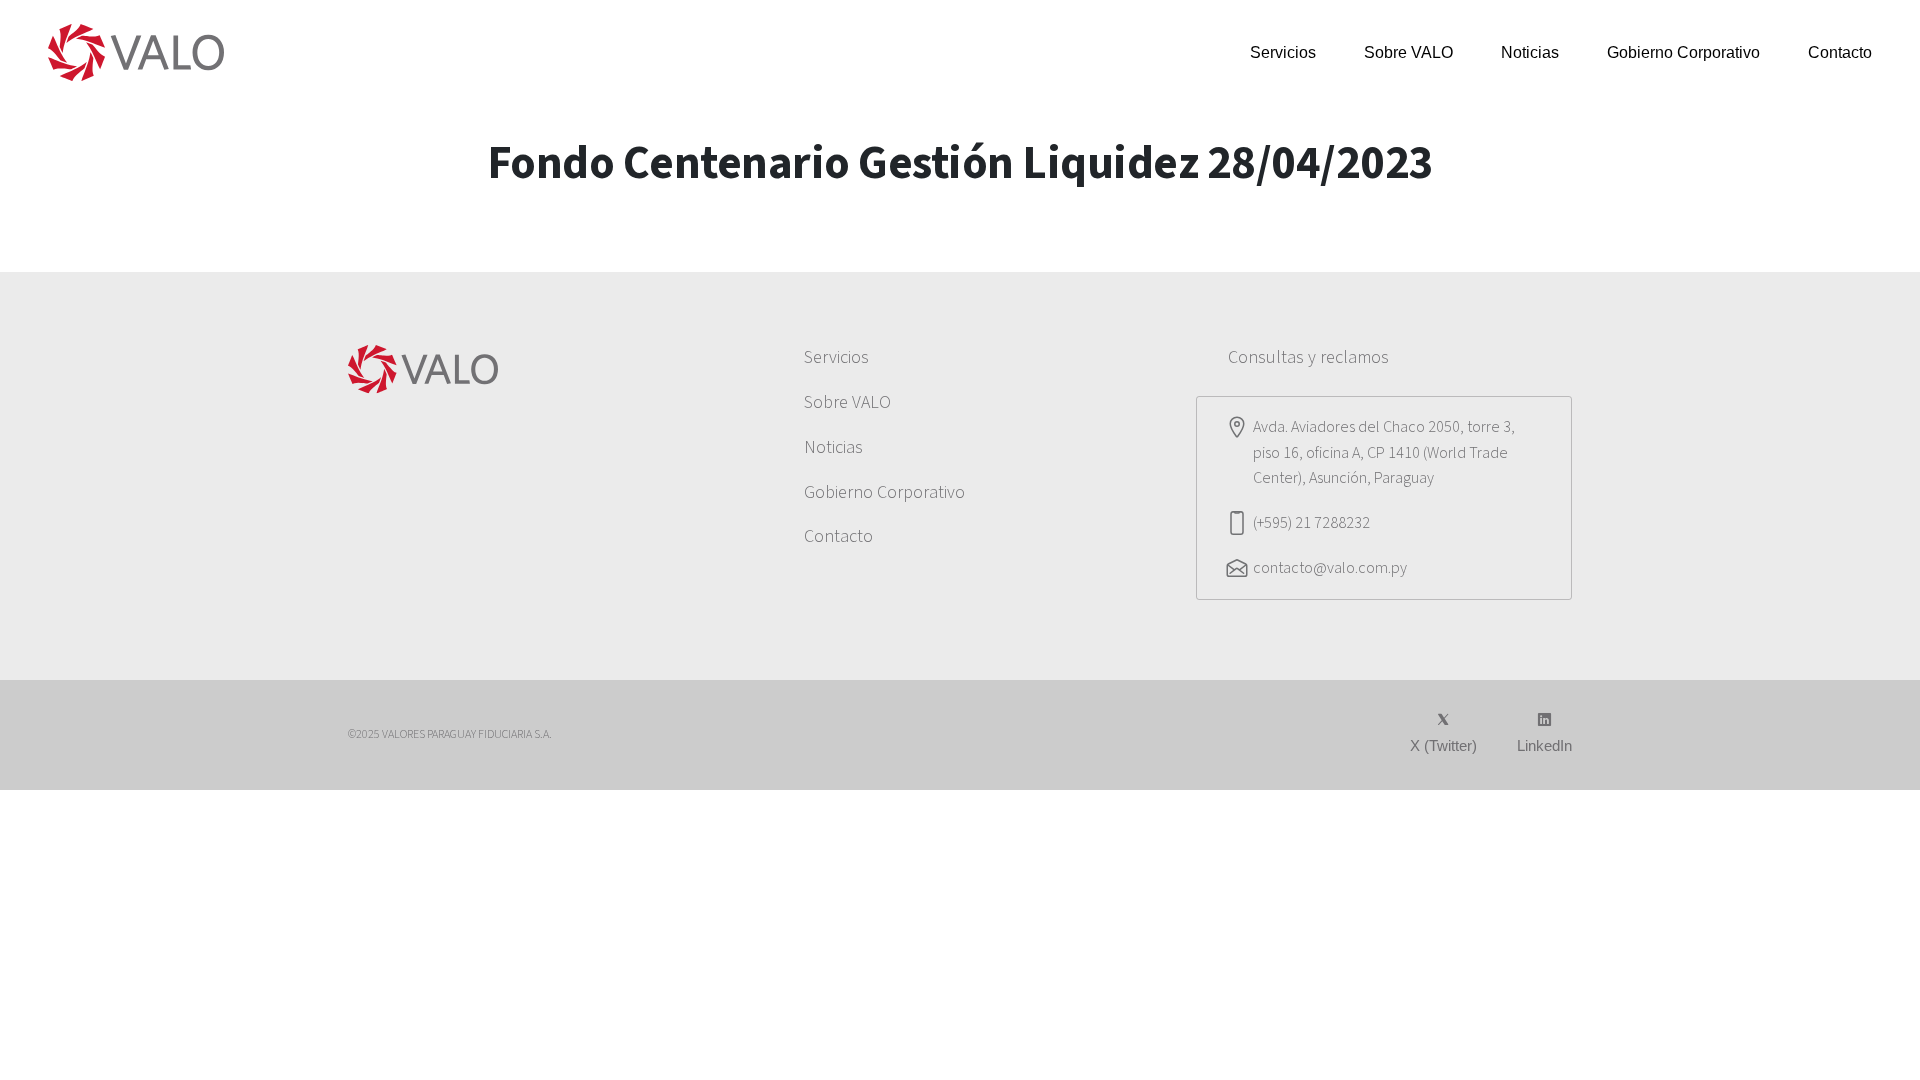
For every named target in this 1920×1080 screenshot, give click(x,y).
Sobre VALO (1408, 52)
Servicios (1283, 52)
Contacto (1840, 52)
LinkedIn (1544, 745)
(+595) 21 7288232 (1311, 523)
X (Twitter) (1443, 745)
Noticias (1530, 52)
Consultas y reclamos (1308, 357)
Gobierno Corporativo (1683, 52)
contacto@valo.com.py (1330, 568)
